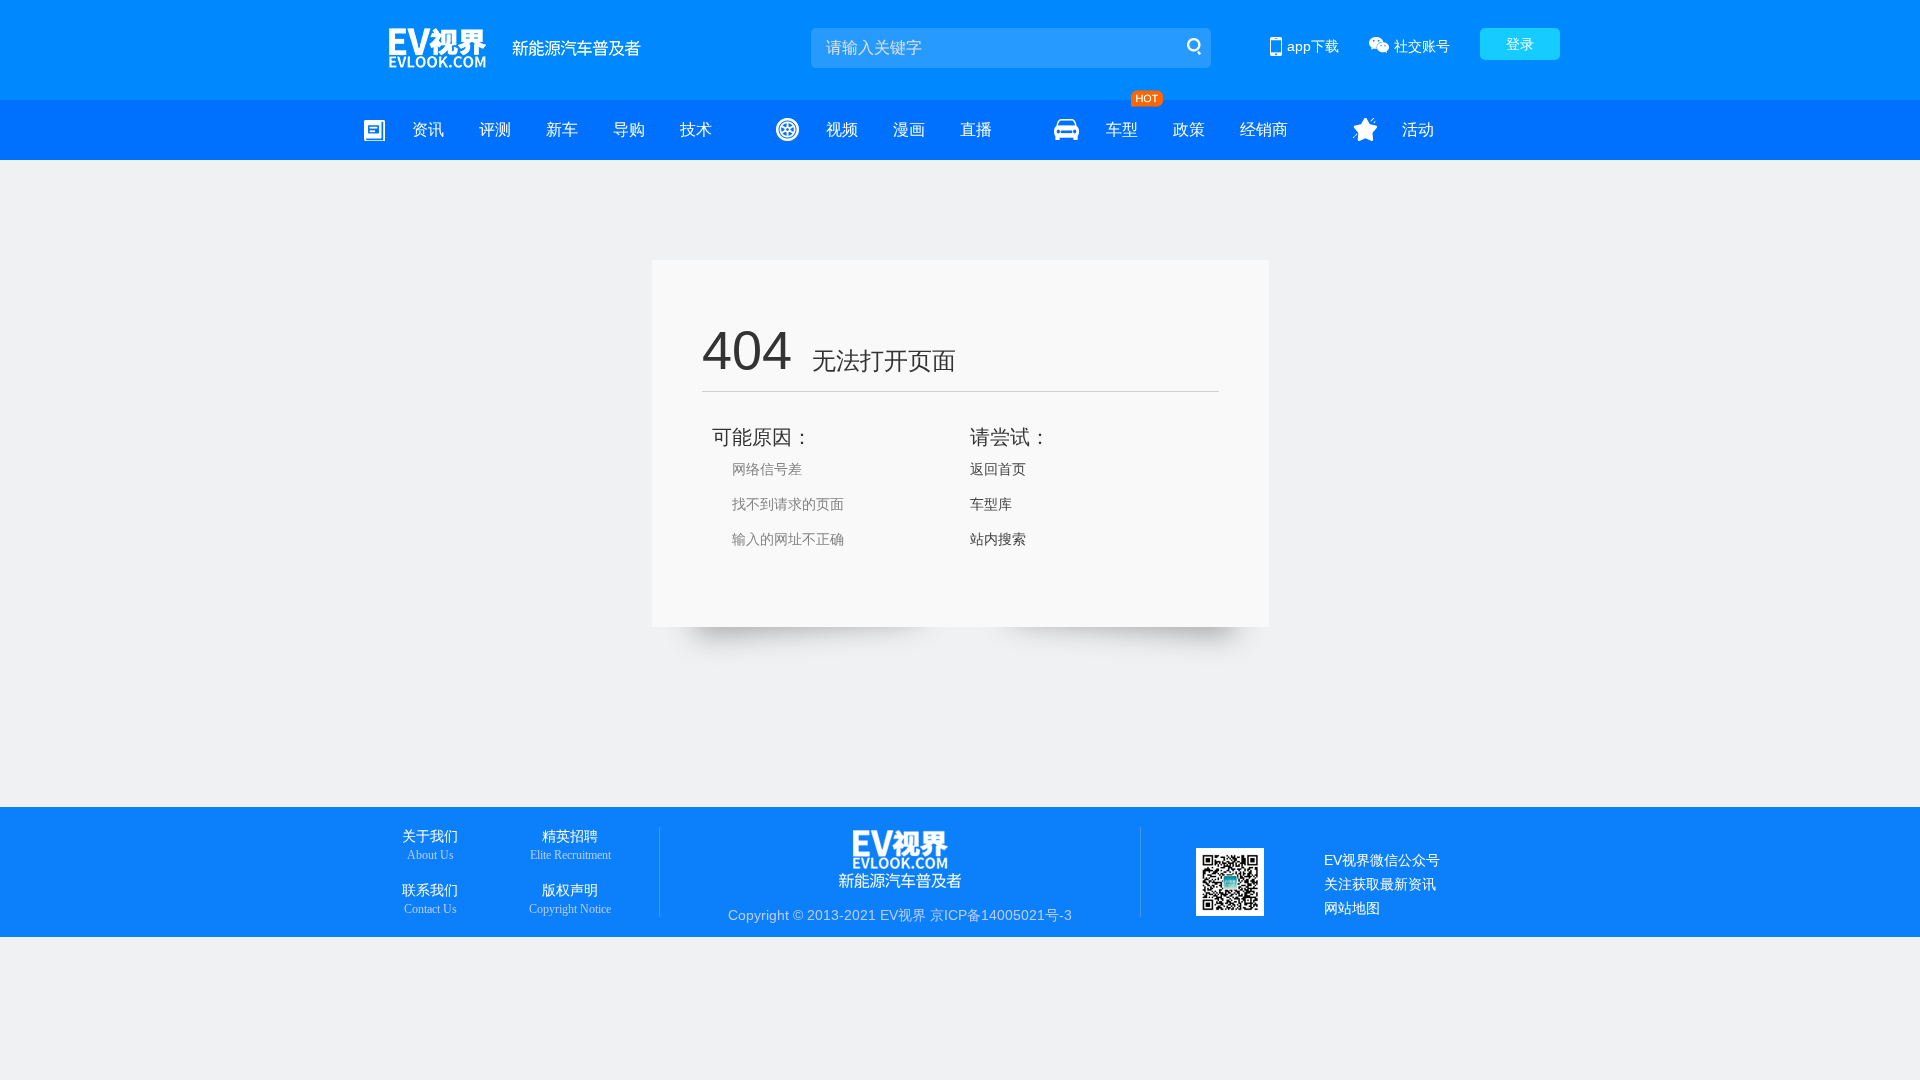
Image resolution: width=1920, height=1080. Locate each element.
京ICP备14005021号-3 (1001, 915)
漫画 (909, 129)
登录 (1520, 44)
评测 (495, 129)
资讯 (428, 129)
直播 (976, 129)
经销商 (1264, 129)
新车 (562, 129)
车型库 (991, 504)
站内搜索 (998, 539)
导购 (629, 129)
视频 (842, 129)
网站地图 (1352, 908)
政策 (1189, 129)
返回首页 (998, 469)
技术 (696, 129)
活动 (1418, 129)
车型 (1122, 129)
